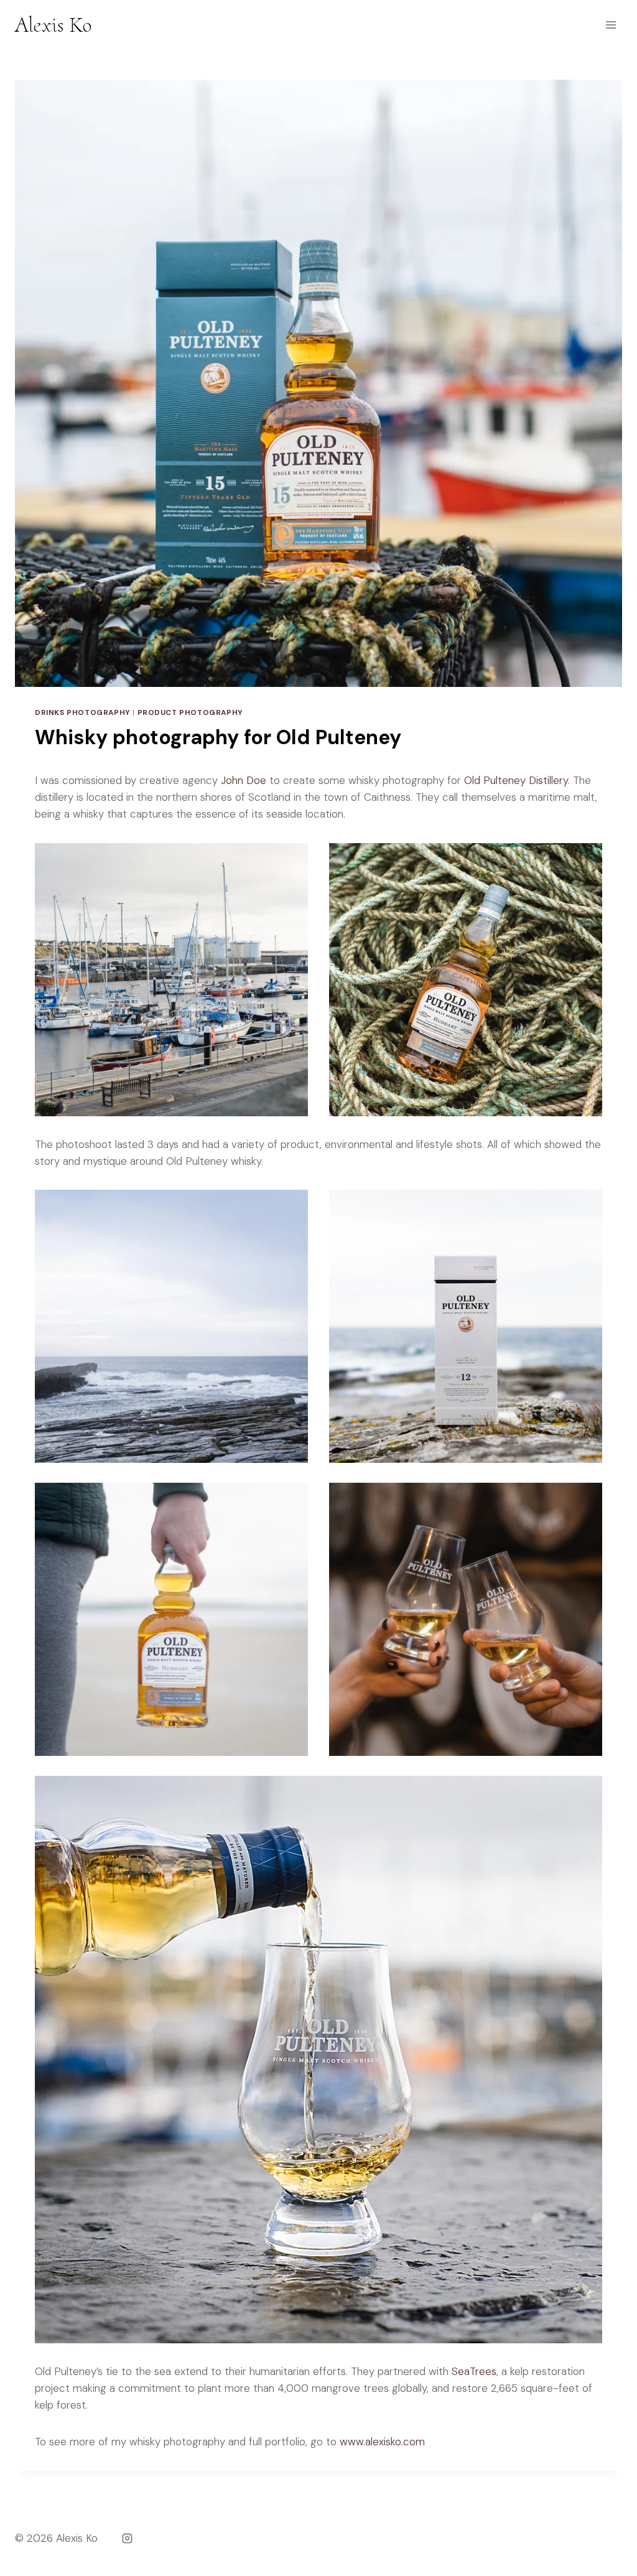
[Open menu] (611, 25)
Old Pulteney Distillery (516, 780)
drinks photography (83, 712)
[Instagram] (127, 2538)
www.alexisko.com (382, 2442)
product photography (190, 712)
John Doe (244, 780)
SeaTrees (474, 2371)
